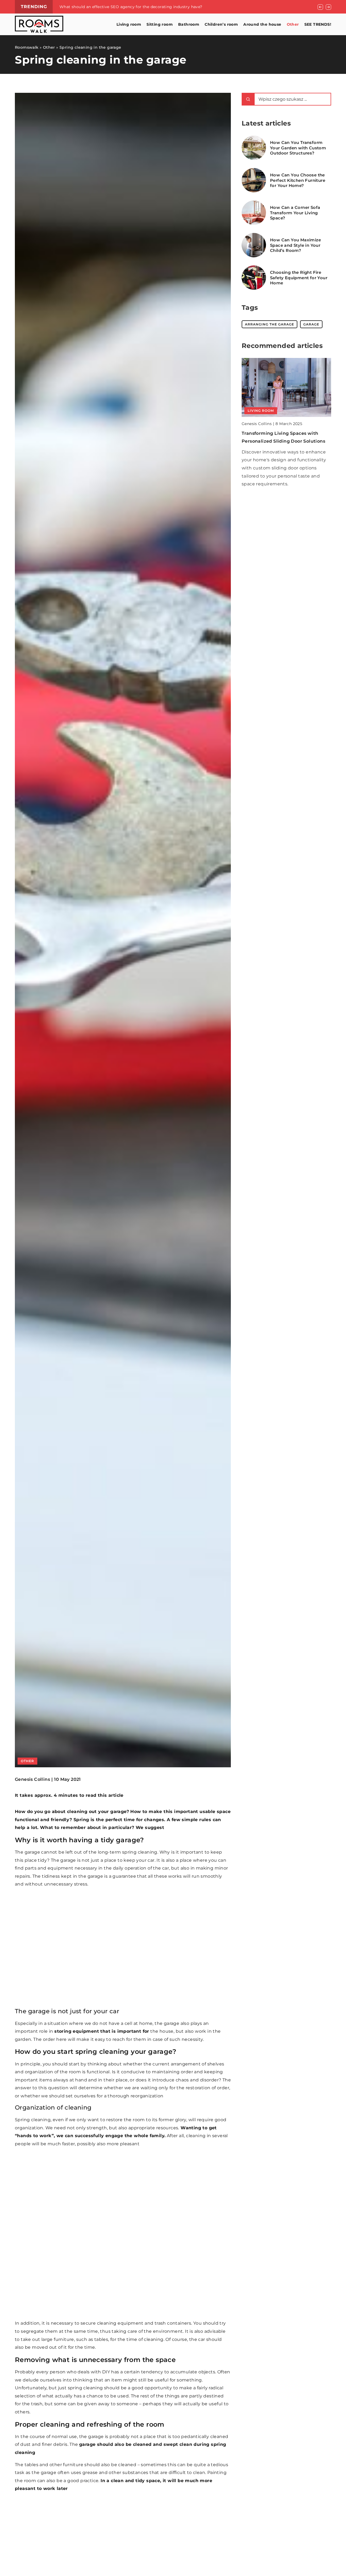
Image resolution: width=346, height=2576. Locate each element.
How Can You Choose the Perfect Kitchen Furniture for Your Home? (298, 180)
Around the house (262, 24)
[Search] (248, 99)
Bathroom (189, 24)
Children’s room (221, 24)
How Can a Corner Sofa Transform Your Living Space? (295, 213)
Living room (129, 24)
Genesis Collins (32, 1779)
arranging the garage (270, 324)
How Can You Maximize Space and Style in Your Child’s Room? (295, 245)
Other (293, 24)
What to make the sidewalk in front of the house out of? (116, 7)
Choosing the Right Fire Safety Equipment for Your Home (299, 278)
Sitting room (160, 24)
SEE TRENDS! (318, 24)
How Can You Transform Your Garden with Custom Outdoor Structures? (298, 148)
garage (311, 324)
